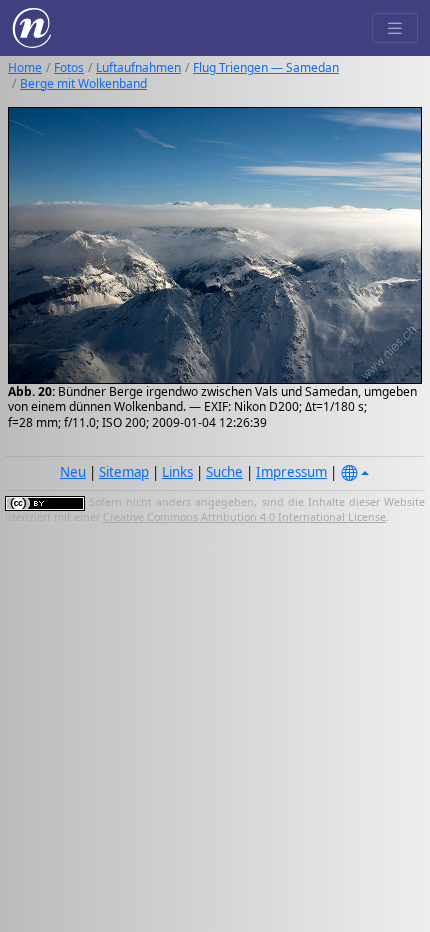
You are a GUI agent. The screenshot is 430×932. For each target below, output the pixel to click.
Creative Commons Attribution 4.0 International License (244, 517)
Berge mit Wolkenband (83, 83)
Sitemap (124, 472)
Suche (224, 472)
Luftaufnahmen (138, 67)
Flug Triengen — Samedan (266, 67)
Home (25, 67)
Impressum (291, 472)
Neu (73, 472)
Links (177, 472)
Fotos (69, 67)
